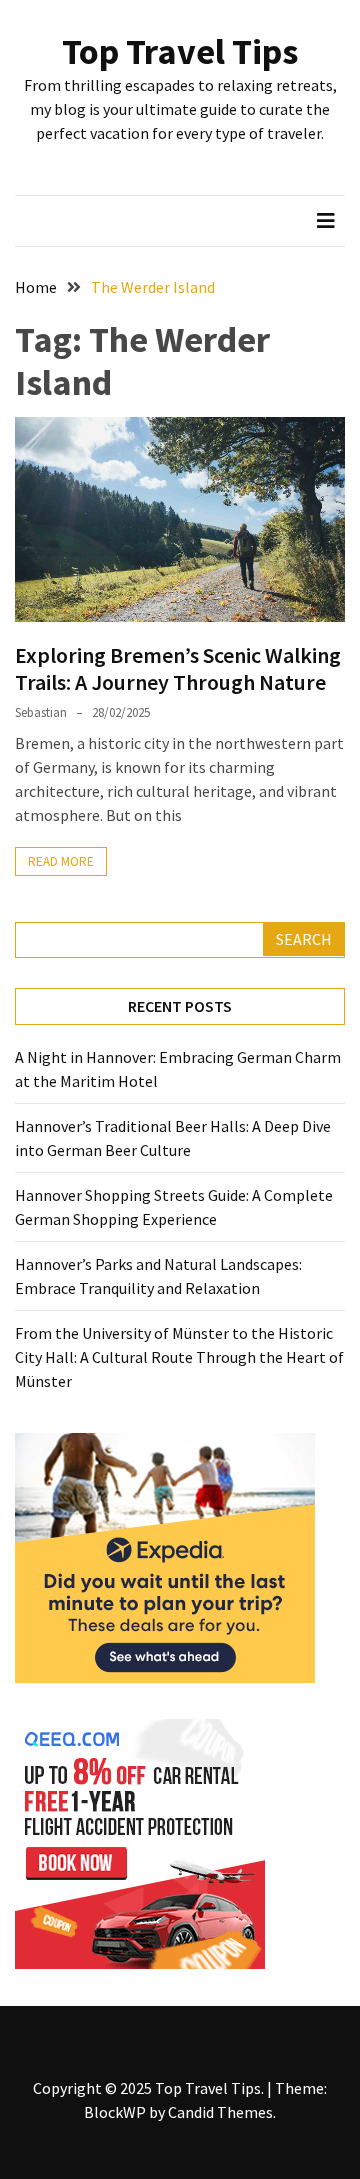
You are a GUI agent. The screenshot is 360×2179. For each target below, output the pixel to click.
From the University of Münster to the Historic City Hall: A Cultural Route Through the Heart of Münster (179, 1357)
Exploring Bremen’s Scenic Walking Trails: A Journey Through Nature (178, 668)
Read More (61, 861)
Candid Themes (220, 2112)
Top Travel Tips (180, 51)
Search (304, 939)
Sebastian (41, 712)
